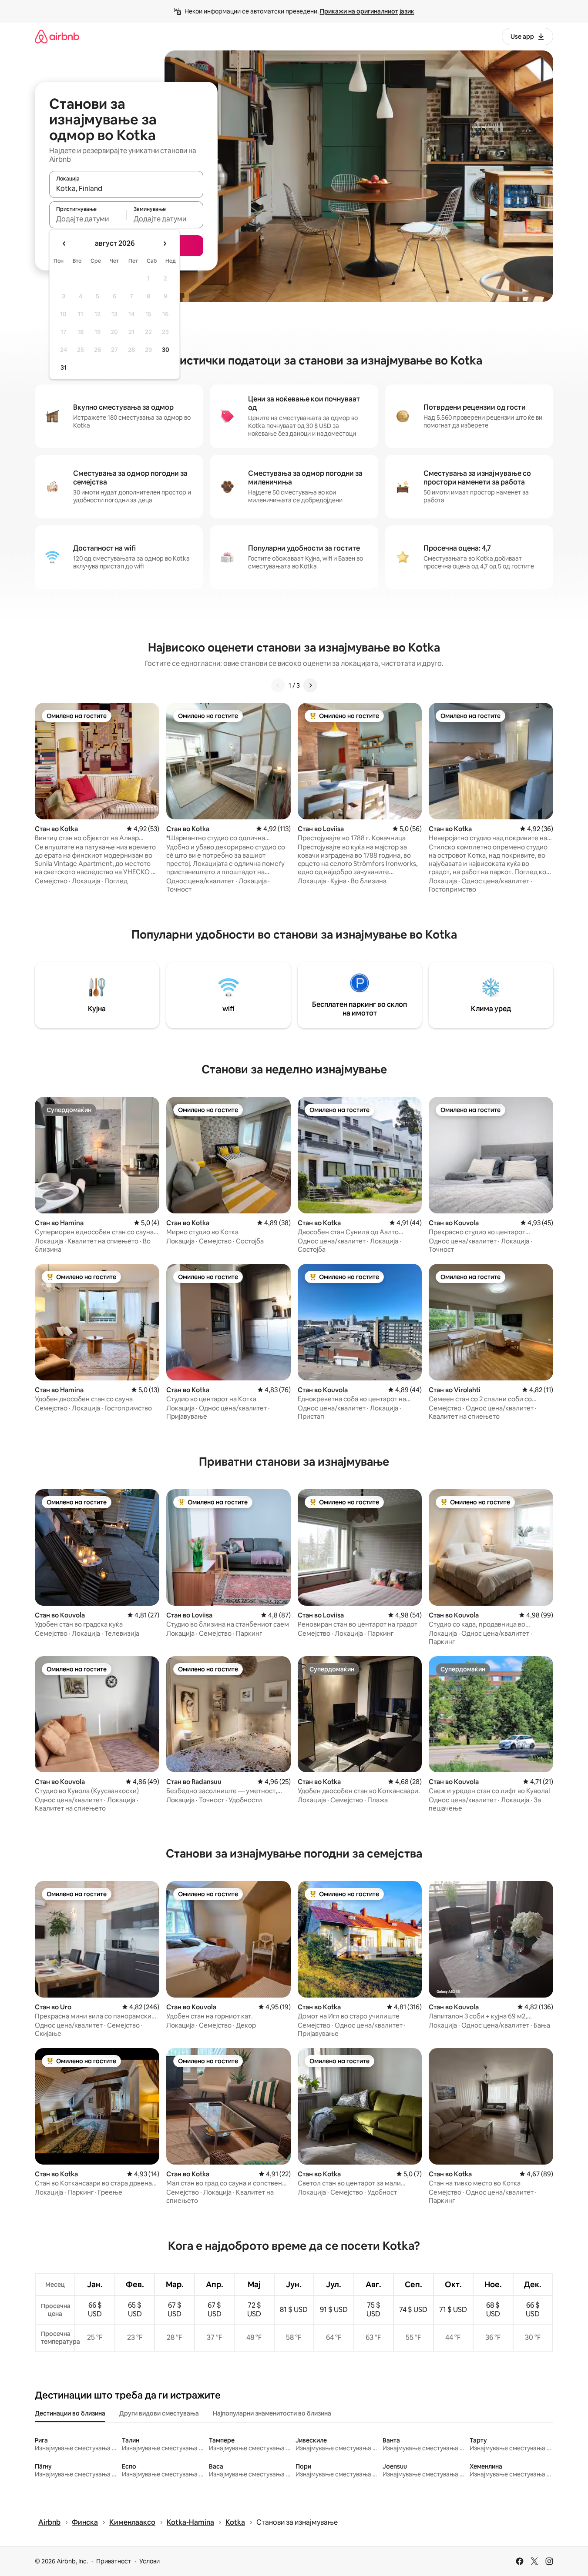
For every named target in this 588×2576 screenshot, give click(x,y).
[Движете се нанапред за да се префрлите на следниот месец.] (165, 244)
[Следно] (310, 685)
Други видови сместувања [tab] (159, 2413)
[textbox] (88, 219)
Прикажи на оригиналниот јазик (367, 11)
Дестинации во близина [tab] (70, 2413)
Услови (150, 2561)
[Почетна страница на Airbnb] (57, 36)
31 (64, 368)
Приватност (114, 2561)
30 (166, 350)
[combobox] (126, 188)
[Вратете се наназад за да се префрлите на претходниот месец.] (64, 244)
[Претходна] (278, 685)
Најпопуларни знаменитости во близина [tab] (272, 2413)
